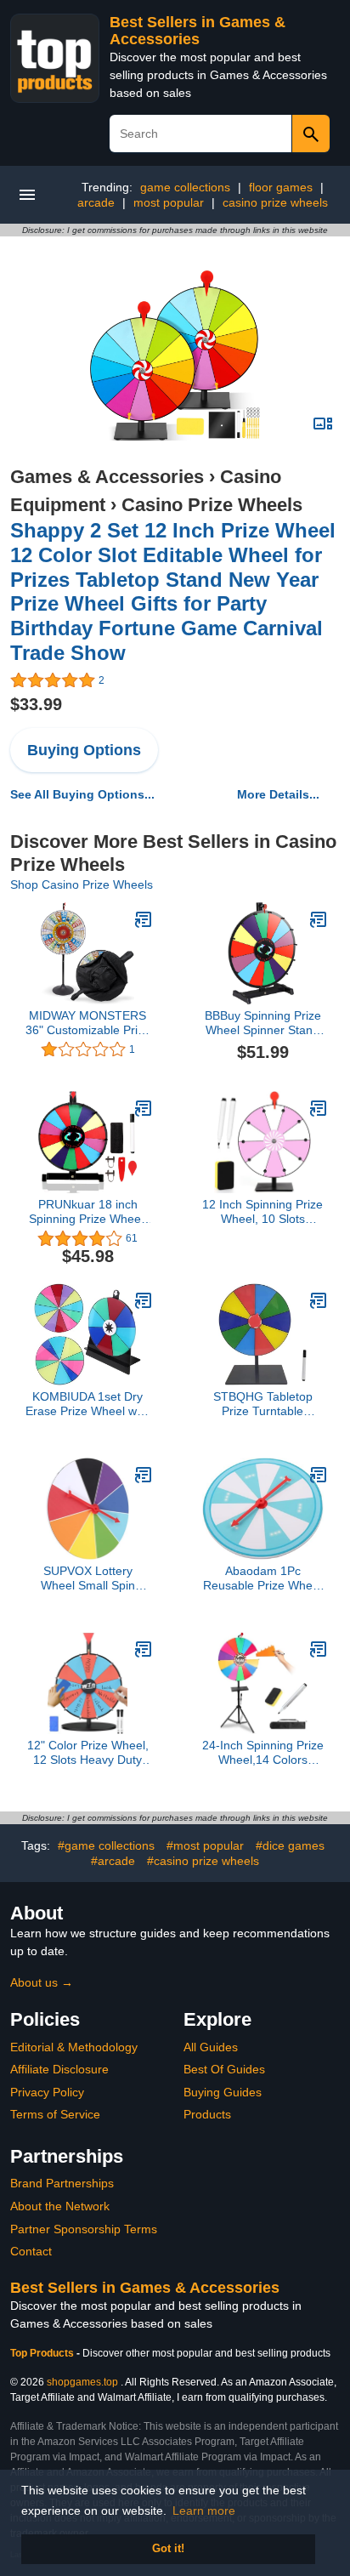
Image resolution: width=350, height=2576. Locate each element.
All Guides (211, 2047)
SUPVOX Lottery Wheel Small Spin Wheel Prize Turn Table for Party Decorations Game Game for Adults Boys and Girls (88, 1578)
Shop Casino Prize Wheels (82, 884)
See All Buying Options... (82, 794)
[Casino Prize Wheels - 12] (144, 1649)
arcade (96, 202)
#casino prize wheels (203, 1861)
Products (207, 2114)
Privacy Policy (47, 2092)
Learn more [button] (204, 2511)
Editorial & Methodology (74, 2047)
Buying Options (84, 750)
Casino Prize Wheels (212, 505)
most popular (169, 202)
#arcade (113, 1861)
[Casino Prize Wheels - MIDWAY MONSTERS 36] (144, 919)
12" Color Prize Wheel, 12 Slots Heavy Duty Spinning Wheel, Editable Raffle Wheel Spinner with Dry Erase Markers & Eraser (88, 1753)
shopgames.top (82, 2382)
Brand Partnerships (62, 2183)
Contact (31, 2251)
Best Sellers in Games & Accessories (198, 31)
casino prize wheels (275, 202)
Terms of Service (55, 2114)
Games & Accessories (107, 477)
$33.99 (36, 704)
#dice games (290, 1845)
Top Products (43, 2353)
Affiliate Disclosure (59, 2069)
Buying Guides (223, 2092)
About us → (42, 1982)
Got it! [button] (168, 2549)
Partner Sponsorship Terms (84, 2229)
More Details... (278, 794)
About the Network (60, 2206)
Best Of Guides (224, 2069)
